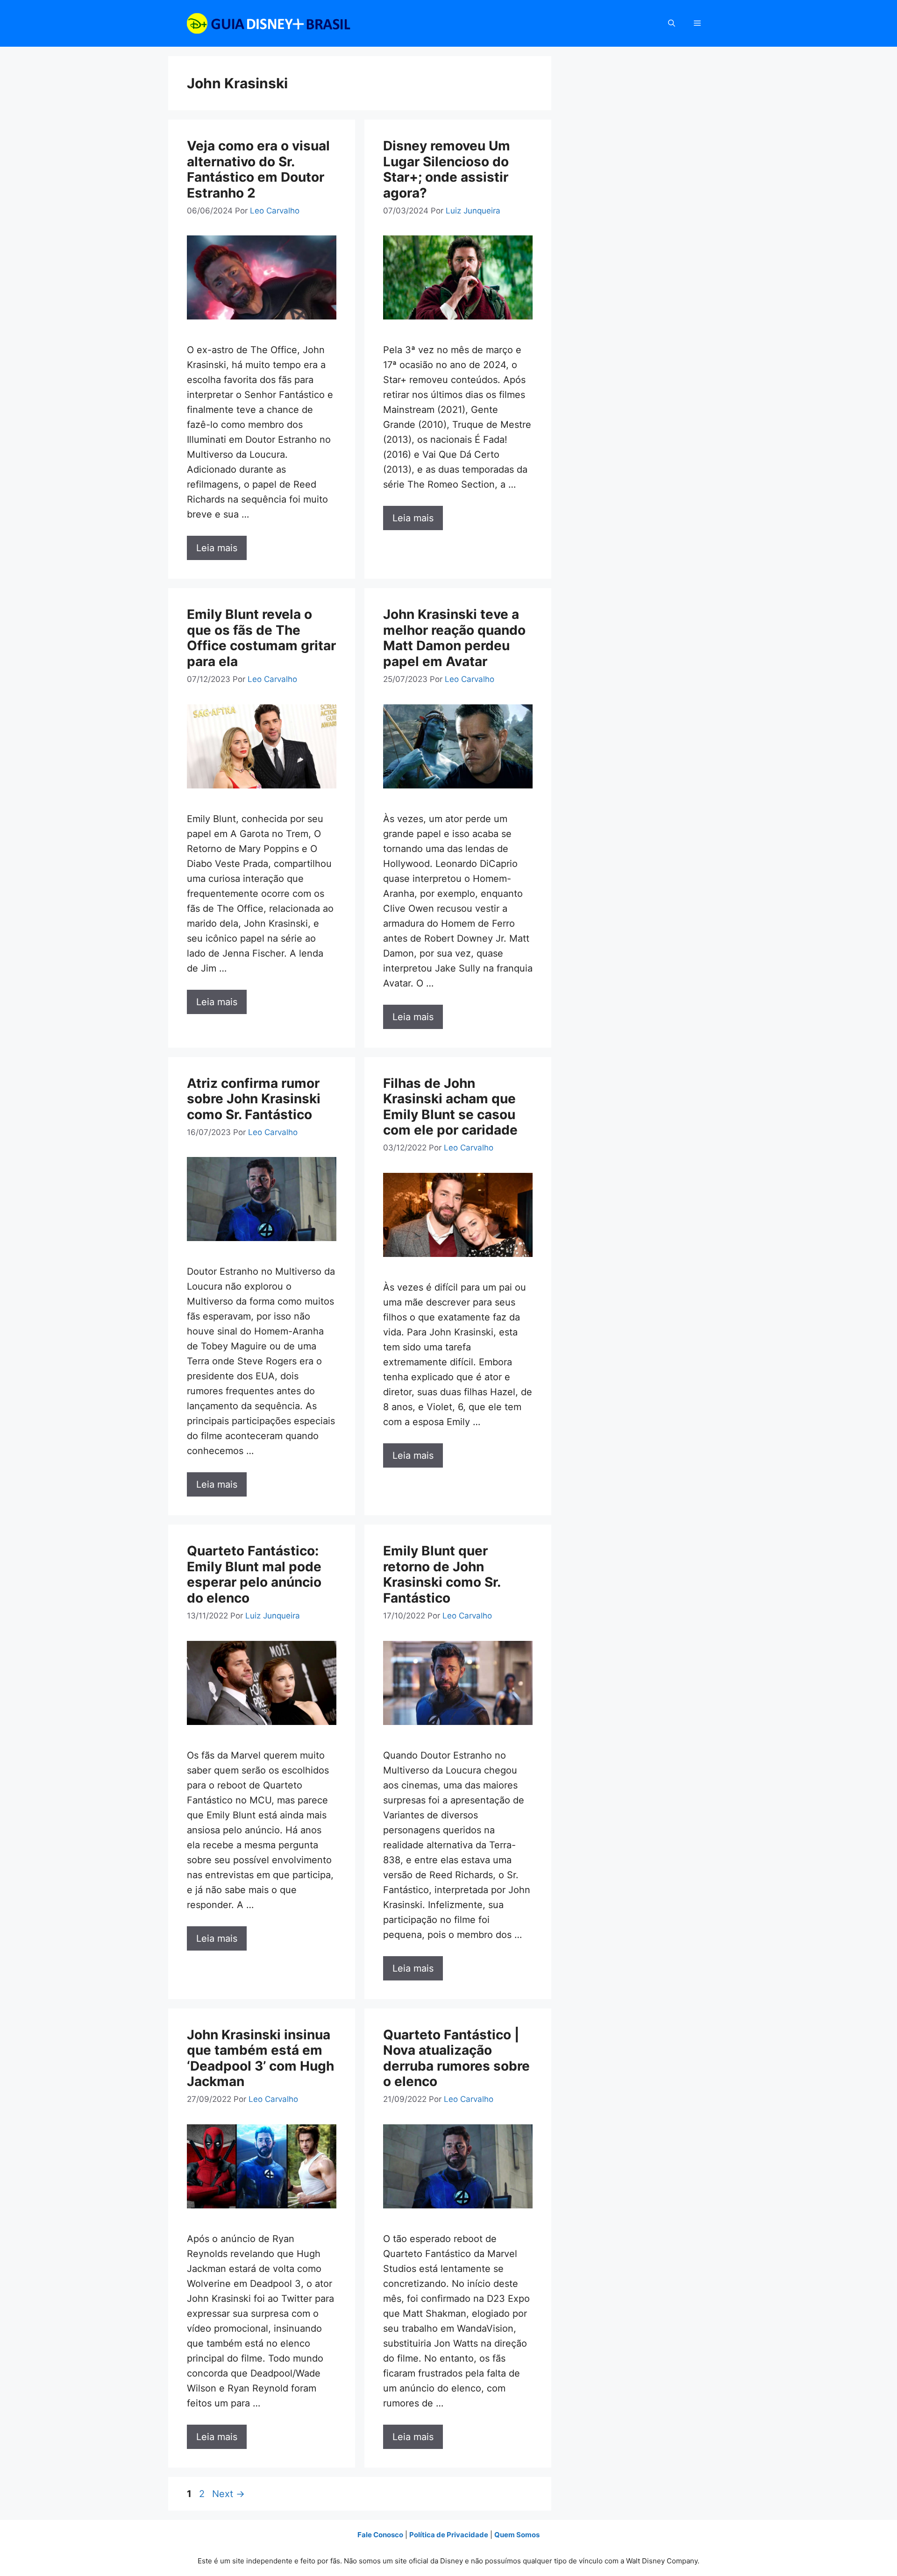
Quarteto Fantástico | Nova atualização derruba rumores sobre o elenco (456, 2058)
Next (228, 2494)
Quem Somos (517, 2535)
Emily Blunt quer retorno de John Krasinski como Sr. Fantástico (442, 1574)
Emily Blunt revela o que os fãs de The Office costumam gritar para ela (261, 638)
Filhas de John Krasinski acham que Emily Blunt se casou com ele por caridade (450, 1107)
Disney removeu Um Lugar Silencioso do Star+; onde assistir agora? (447, 169)
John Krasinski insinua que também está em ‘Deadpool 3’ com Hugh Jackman (260, 2058)
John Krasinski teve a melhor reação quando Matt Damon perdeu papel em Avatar (454, 638)
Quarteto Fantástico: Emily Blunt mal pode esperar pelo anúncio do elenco (254, 1574)
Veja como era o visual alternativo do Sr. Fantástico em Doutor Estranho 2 (258, 169)
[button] (672, 23)
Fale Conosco (380, 2535)
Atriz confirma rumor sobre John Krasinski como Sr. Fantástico (254, 1099)
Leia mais (217, 548)
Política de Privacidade (449, 2535)
